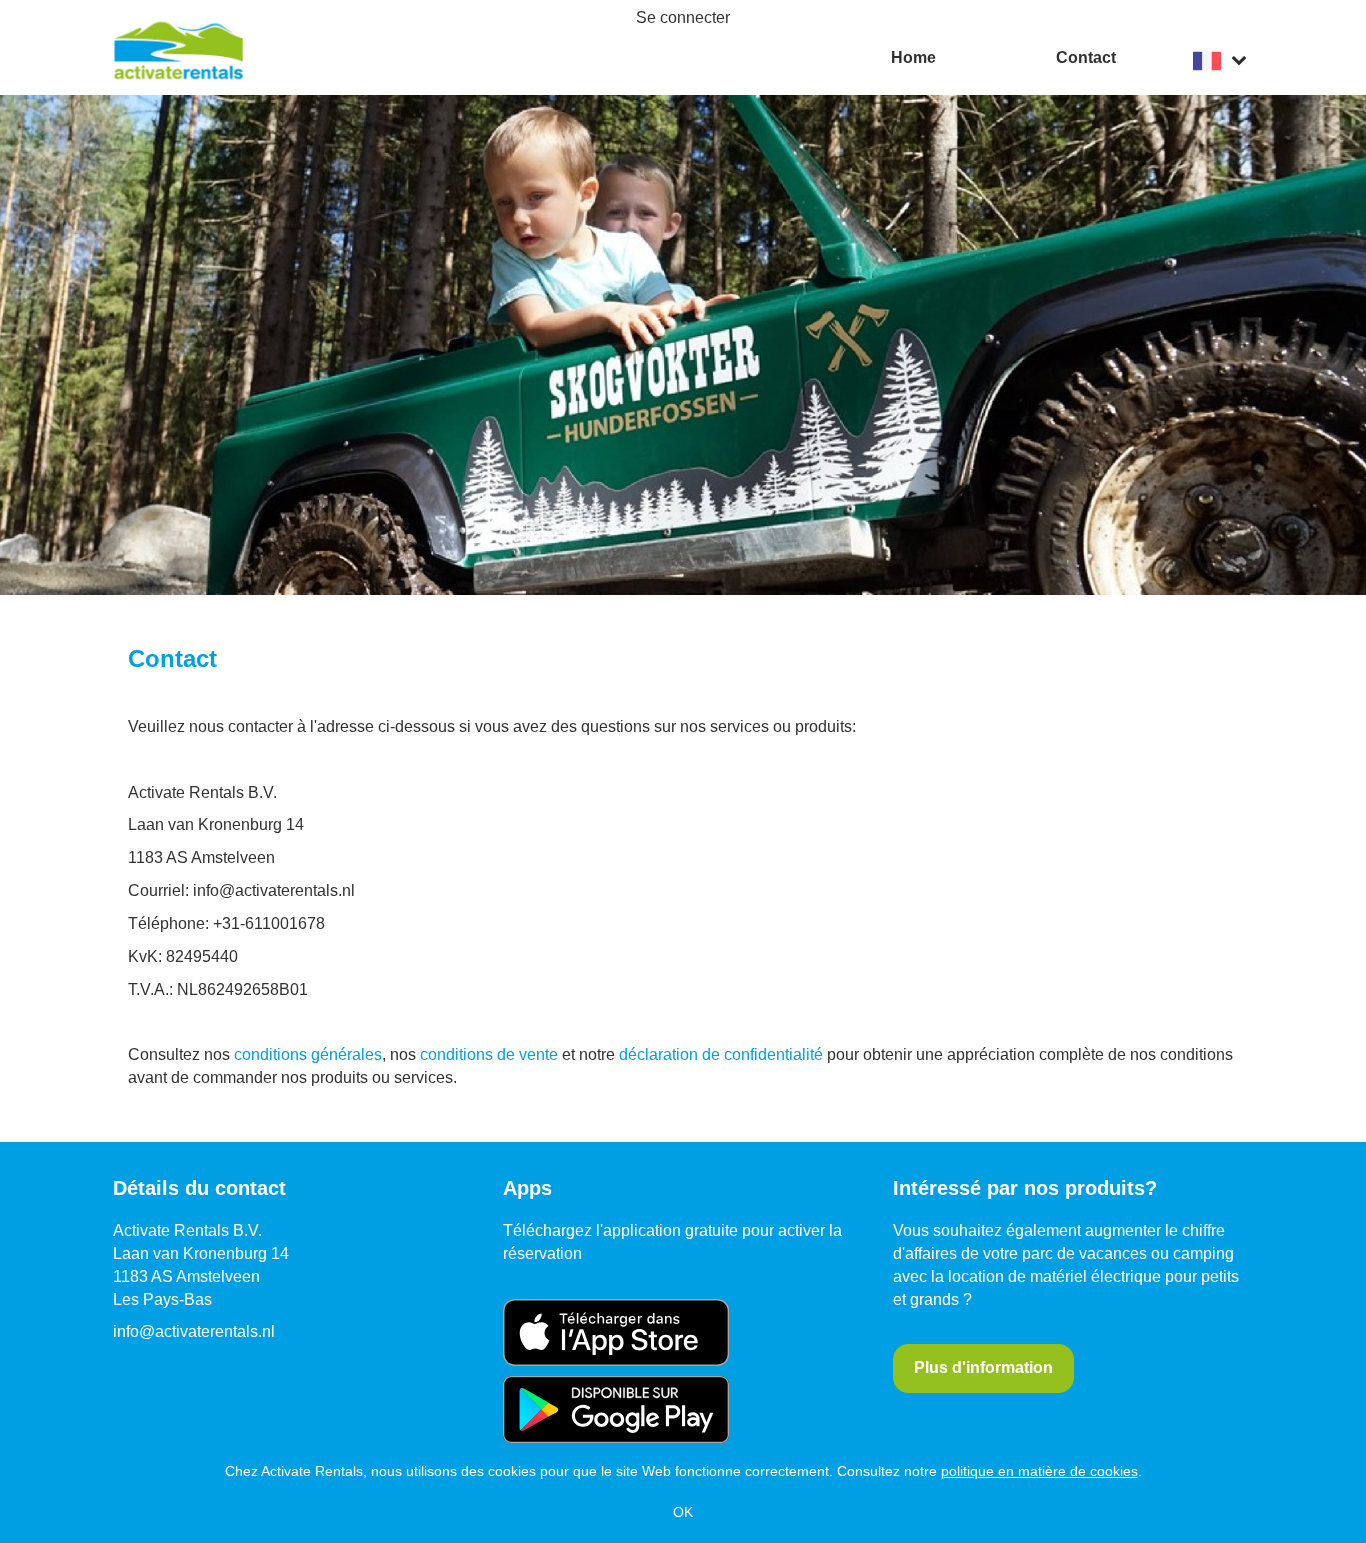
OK (683, 1512)
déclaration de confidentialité (721, 1054)
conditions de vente (489, 1054)
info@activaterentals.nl (194, 1331)
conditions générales (308, 1054)
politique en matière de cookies (1039, 1471)
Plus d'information (983, 1367)
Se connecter (683, 17)
